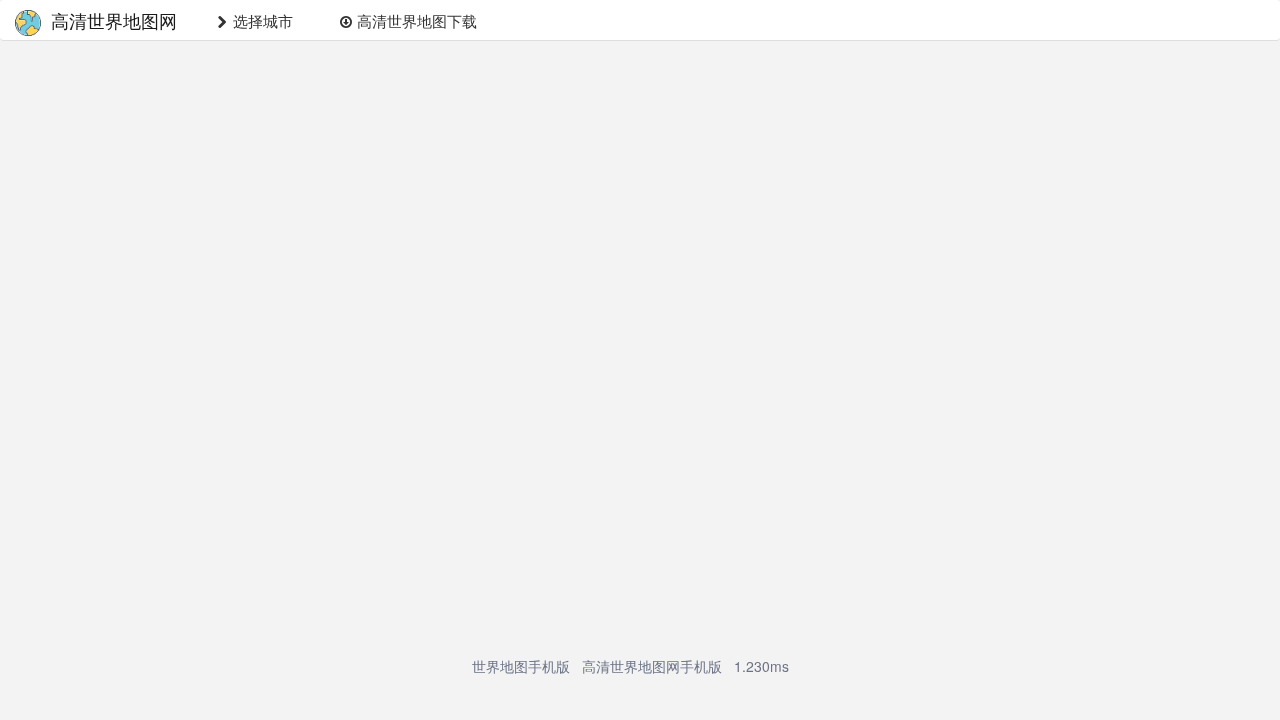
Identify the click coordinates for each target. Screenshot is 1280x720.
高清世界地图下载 (415, 20)
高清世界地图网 (114, 20)
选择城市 (261, 20)
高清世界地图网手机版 (652, 666)
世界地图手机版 (521, 666)
